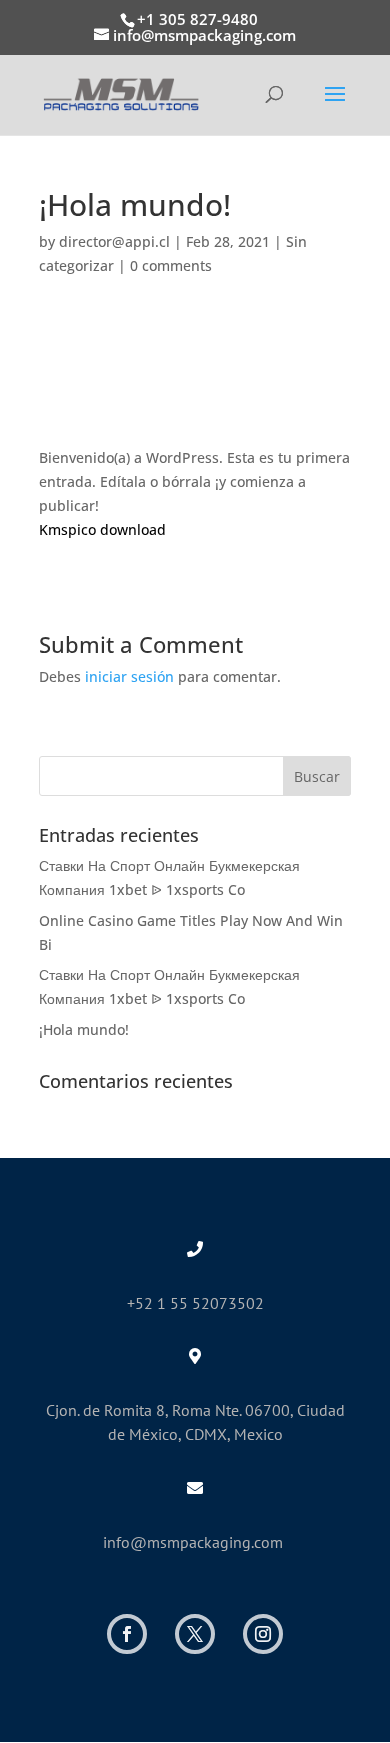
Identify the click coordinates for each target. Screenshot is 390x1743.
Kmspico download (102, 529)
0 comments (171, 265)
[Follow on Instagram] (263, 1634)
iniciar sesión (129, 676)
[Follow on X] (195, 1634)
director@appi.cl (114, 241)
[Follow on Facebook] (127, 1634)
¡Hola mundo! (84, 1029)
